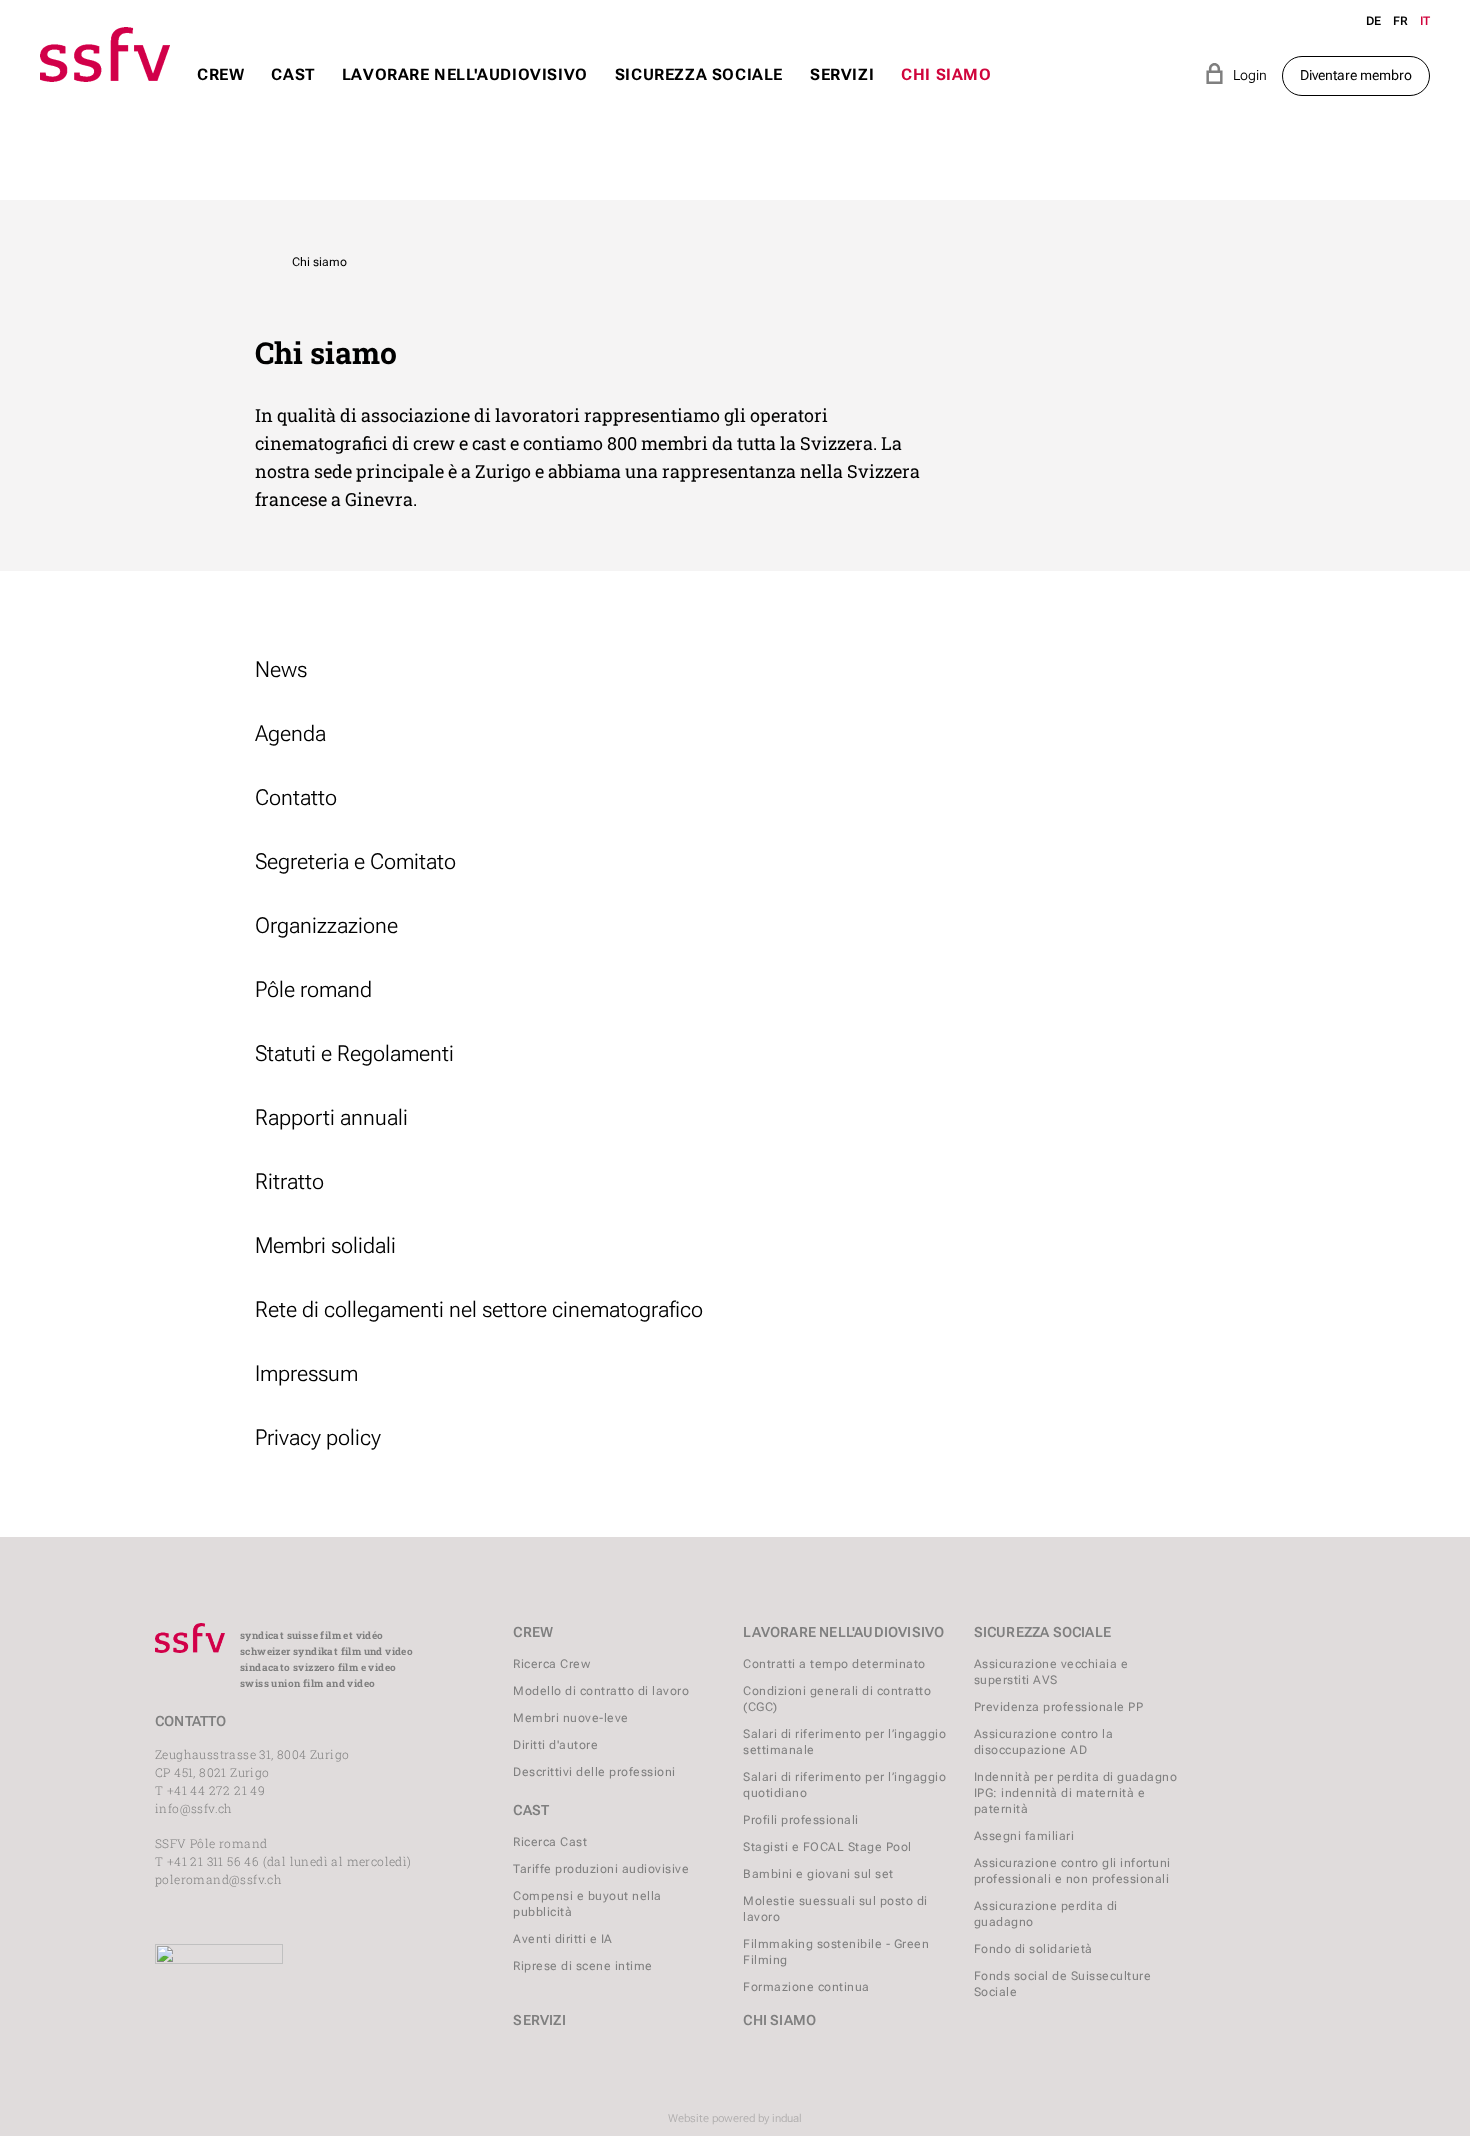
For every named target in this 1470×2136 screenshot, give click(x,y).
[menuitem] (220, 93)
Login (1235, 73)
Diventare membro (1356, 75)
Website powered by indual (735, 2118)
